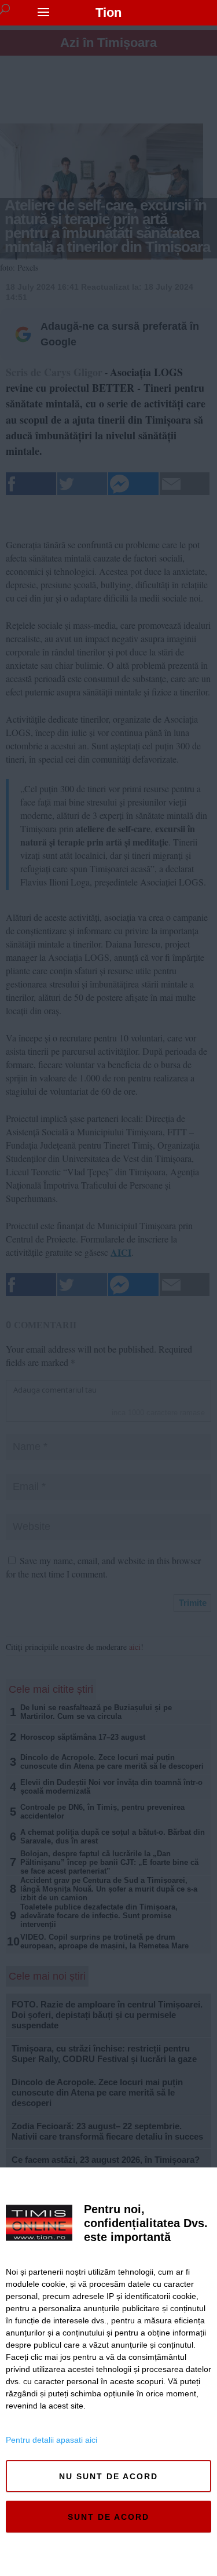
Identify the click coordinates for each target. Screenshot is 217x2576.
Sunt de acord (108, 2517)
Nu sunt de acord (108, 2476)
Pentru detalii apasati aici (52, 2440)
